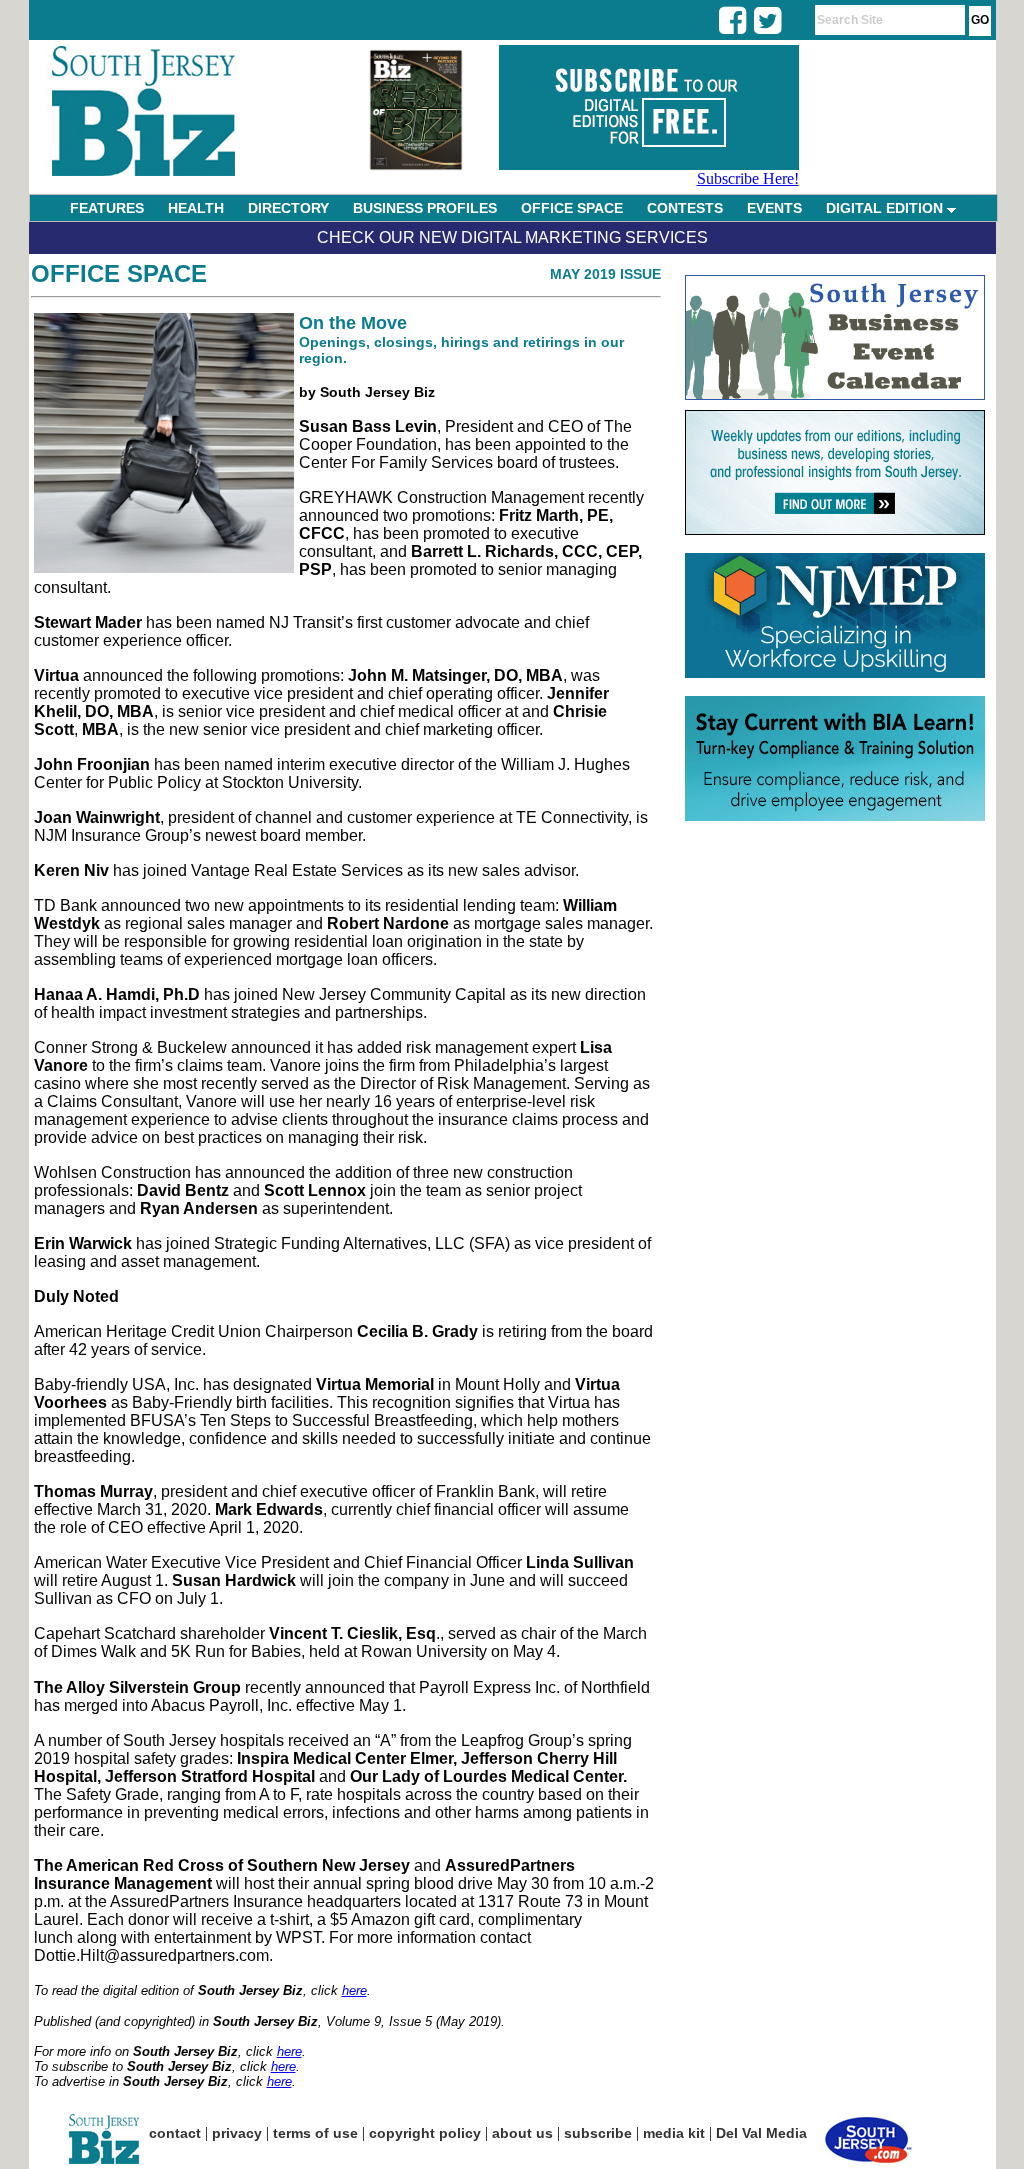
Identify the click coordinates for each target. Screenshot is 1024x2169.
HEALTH (196, 208)
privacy (237, 2133)
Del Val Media (761, 2133)
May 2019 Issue (605, 274)
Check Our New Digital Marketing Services (512, 237)
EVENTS (774, 208)
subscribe (598, 2133)
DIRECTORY (288, 208)
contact (175, 2133)
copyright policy (425, 2133)
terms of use (315, 2133)
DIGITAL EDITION (886, 208)
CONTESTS (685, 208)
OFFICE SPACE (572, 208)
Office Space (119, 273)
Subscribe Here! (748, 178)
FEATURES (107, 208)
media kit (674, 2133)
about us (522, 2133)
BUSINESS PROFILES (425, 208)
